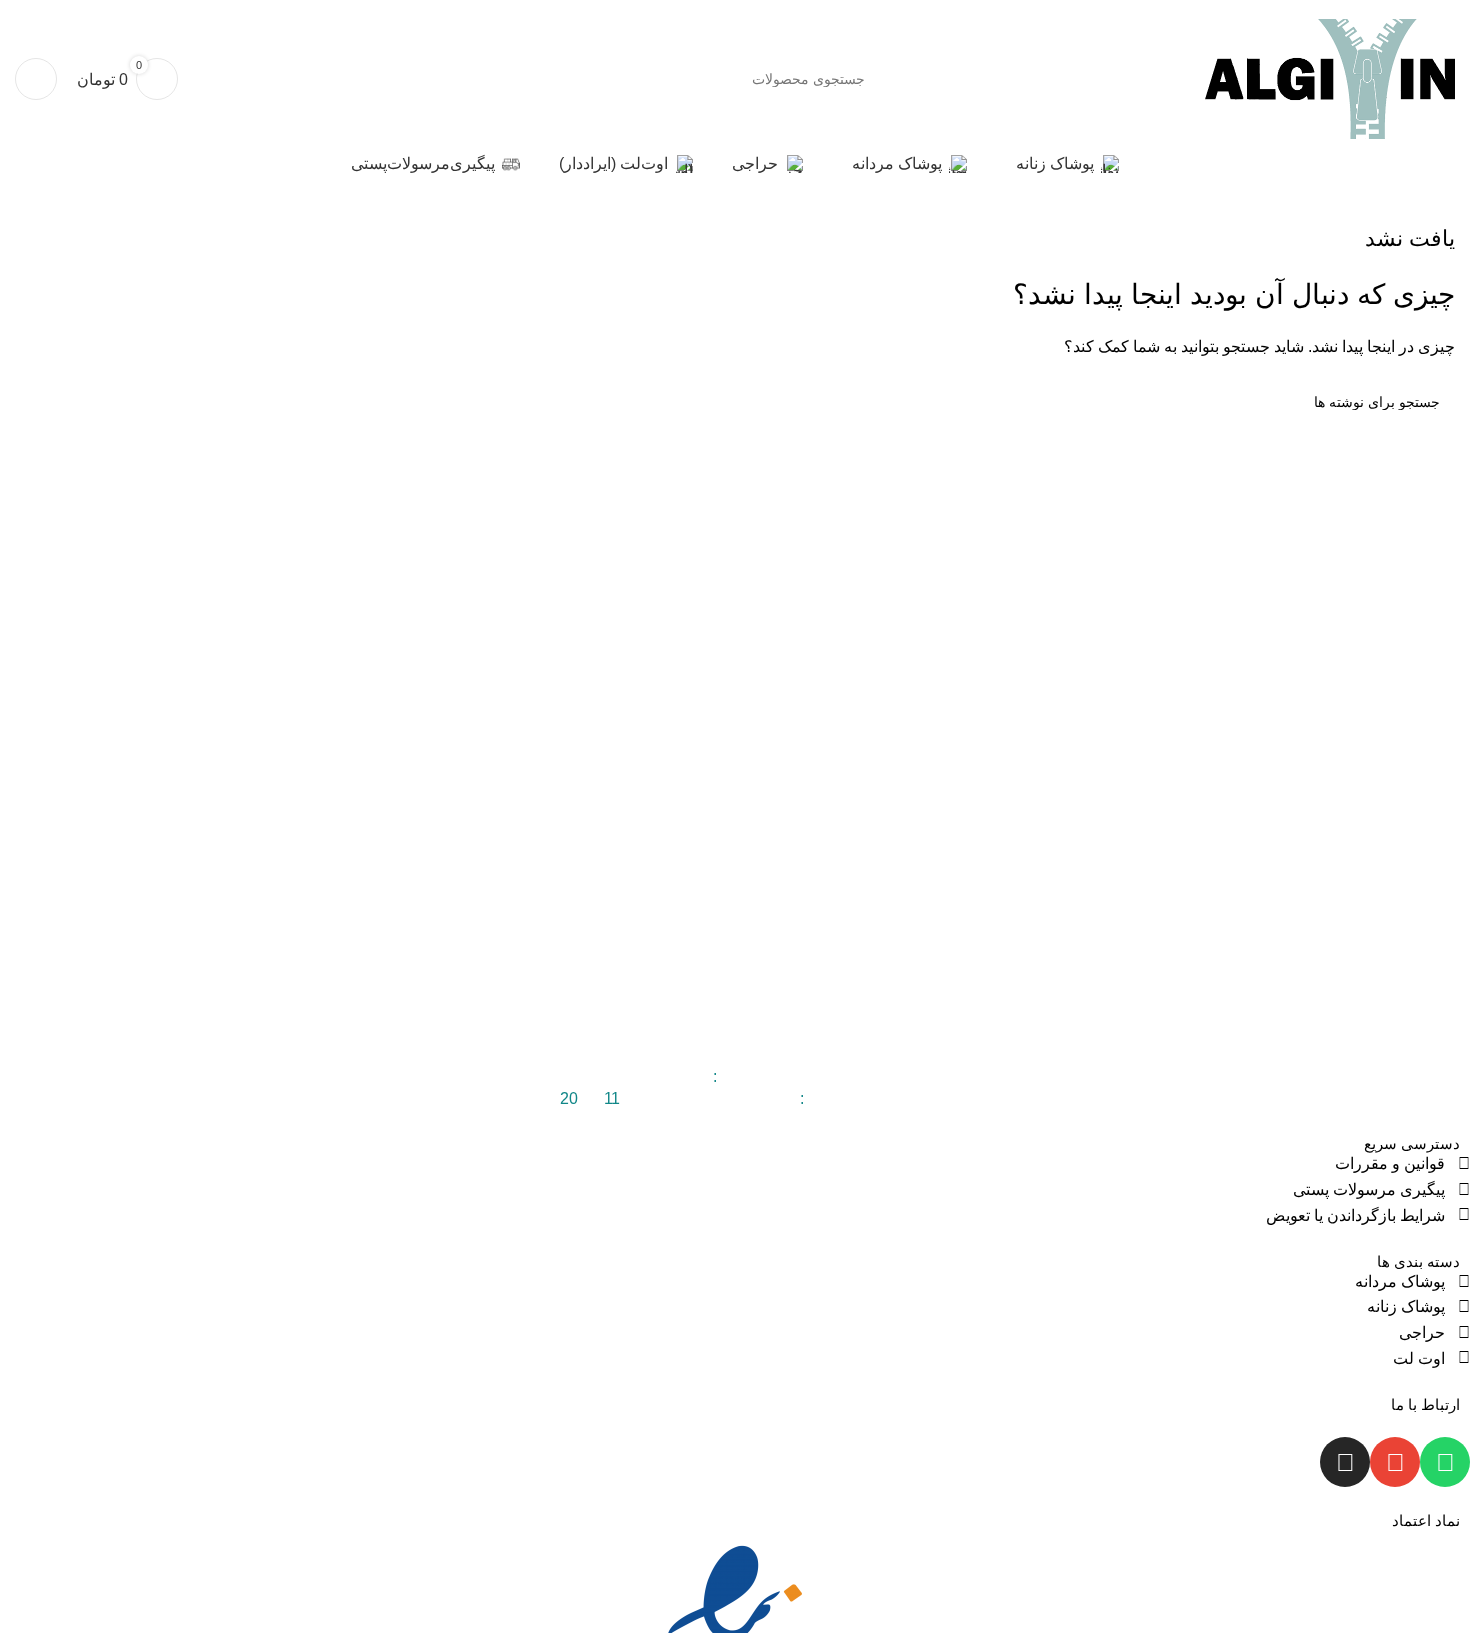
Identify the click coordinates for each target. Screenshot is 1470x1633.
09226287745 (659, 1076)
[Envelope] (1395, 1462)
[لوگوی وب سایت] (1330, 77)
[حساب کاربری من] (36, 79)
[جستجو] (613, 79)
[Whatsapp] (1445, 1462)
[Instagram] (1345, 1462)
